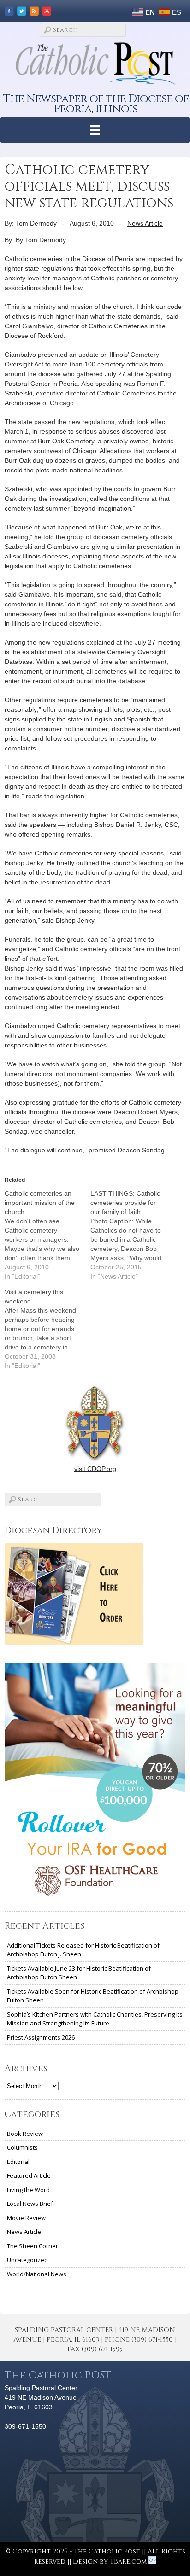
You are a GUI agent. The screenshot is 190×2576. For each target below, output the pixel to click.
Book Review (25, 2134)
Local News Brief (30, 2204)
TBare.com (129, 2561)
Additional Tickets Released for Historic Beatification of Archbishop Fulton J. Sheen (83, 1950)
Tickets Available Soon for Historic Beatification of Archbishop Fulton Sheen (93, 1996)
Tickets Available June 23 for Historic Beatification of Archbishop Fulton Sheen (79, 1973)
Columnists (22, 2147)
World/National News (37, 2274)
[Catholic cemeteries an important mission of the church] (47, 1235)
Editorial (18, 2162)
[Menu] (95, 130)
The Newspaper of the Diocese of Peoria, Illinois (96, 104)
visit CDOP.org (95, 1469)
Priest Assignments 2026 (41, 2037)
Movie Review (26, 2218)
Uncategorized (27, 2260)
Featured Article (29, 2175)
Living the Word (28, 2190)
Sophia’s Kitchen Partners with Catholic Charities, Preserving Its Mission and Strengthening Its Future (95, 2019)
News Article (145, 223)
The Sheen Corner (33, 2246)
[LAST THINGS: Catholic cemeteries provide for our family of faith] (133, 1235)
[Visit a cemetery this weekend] (47, 1329)
